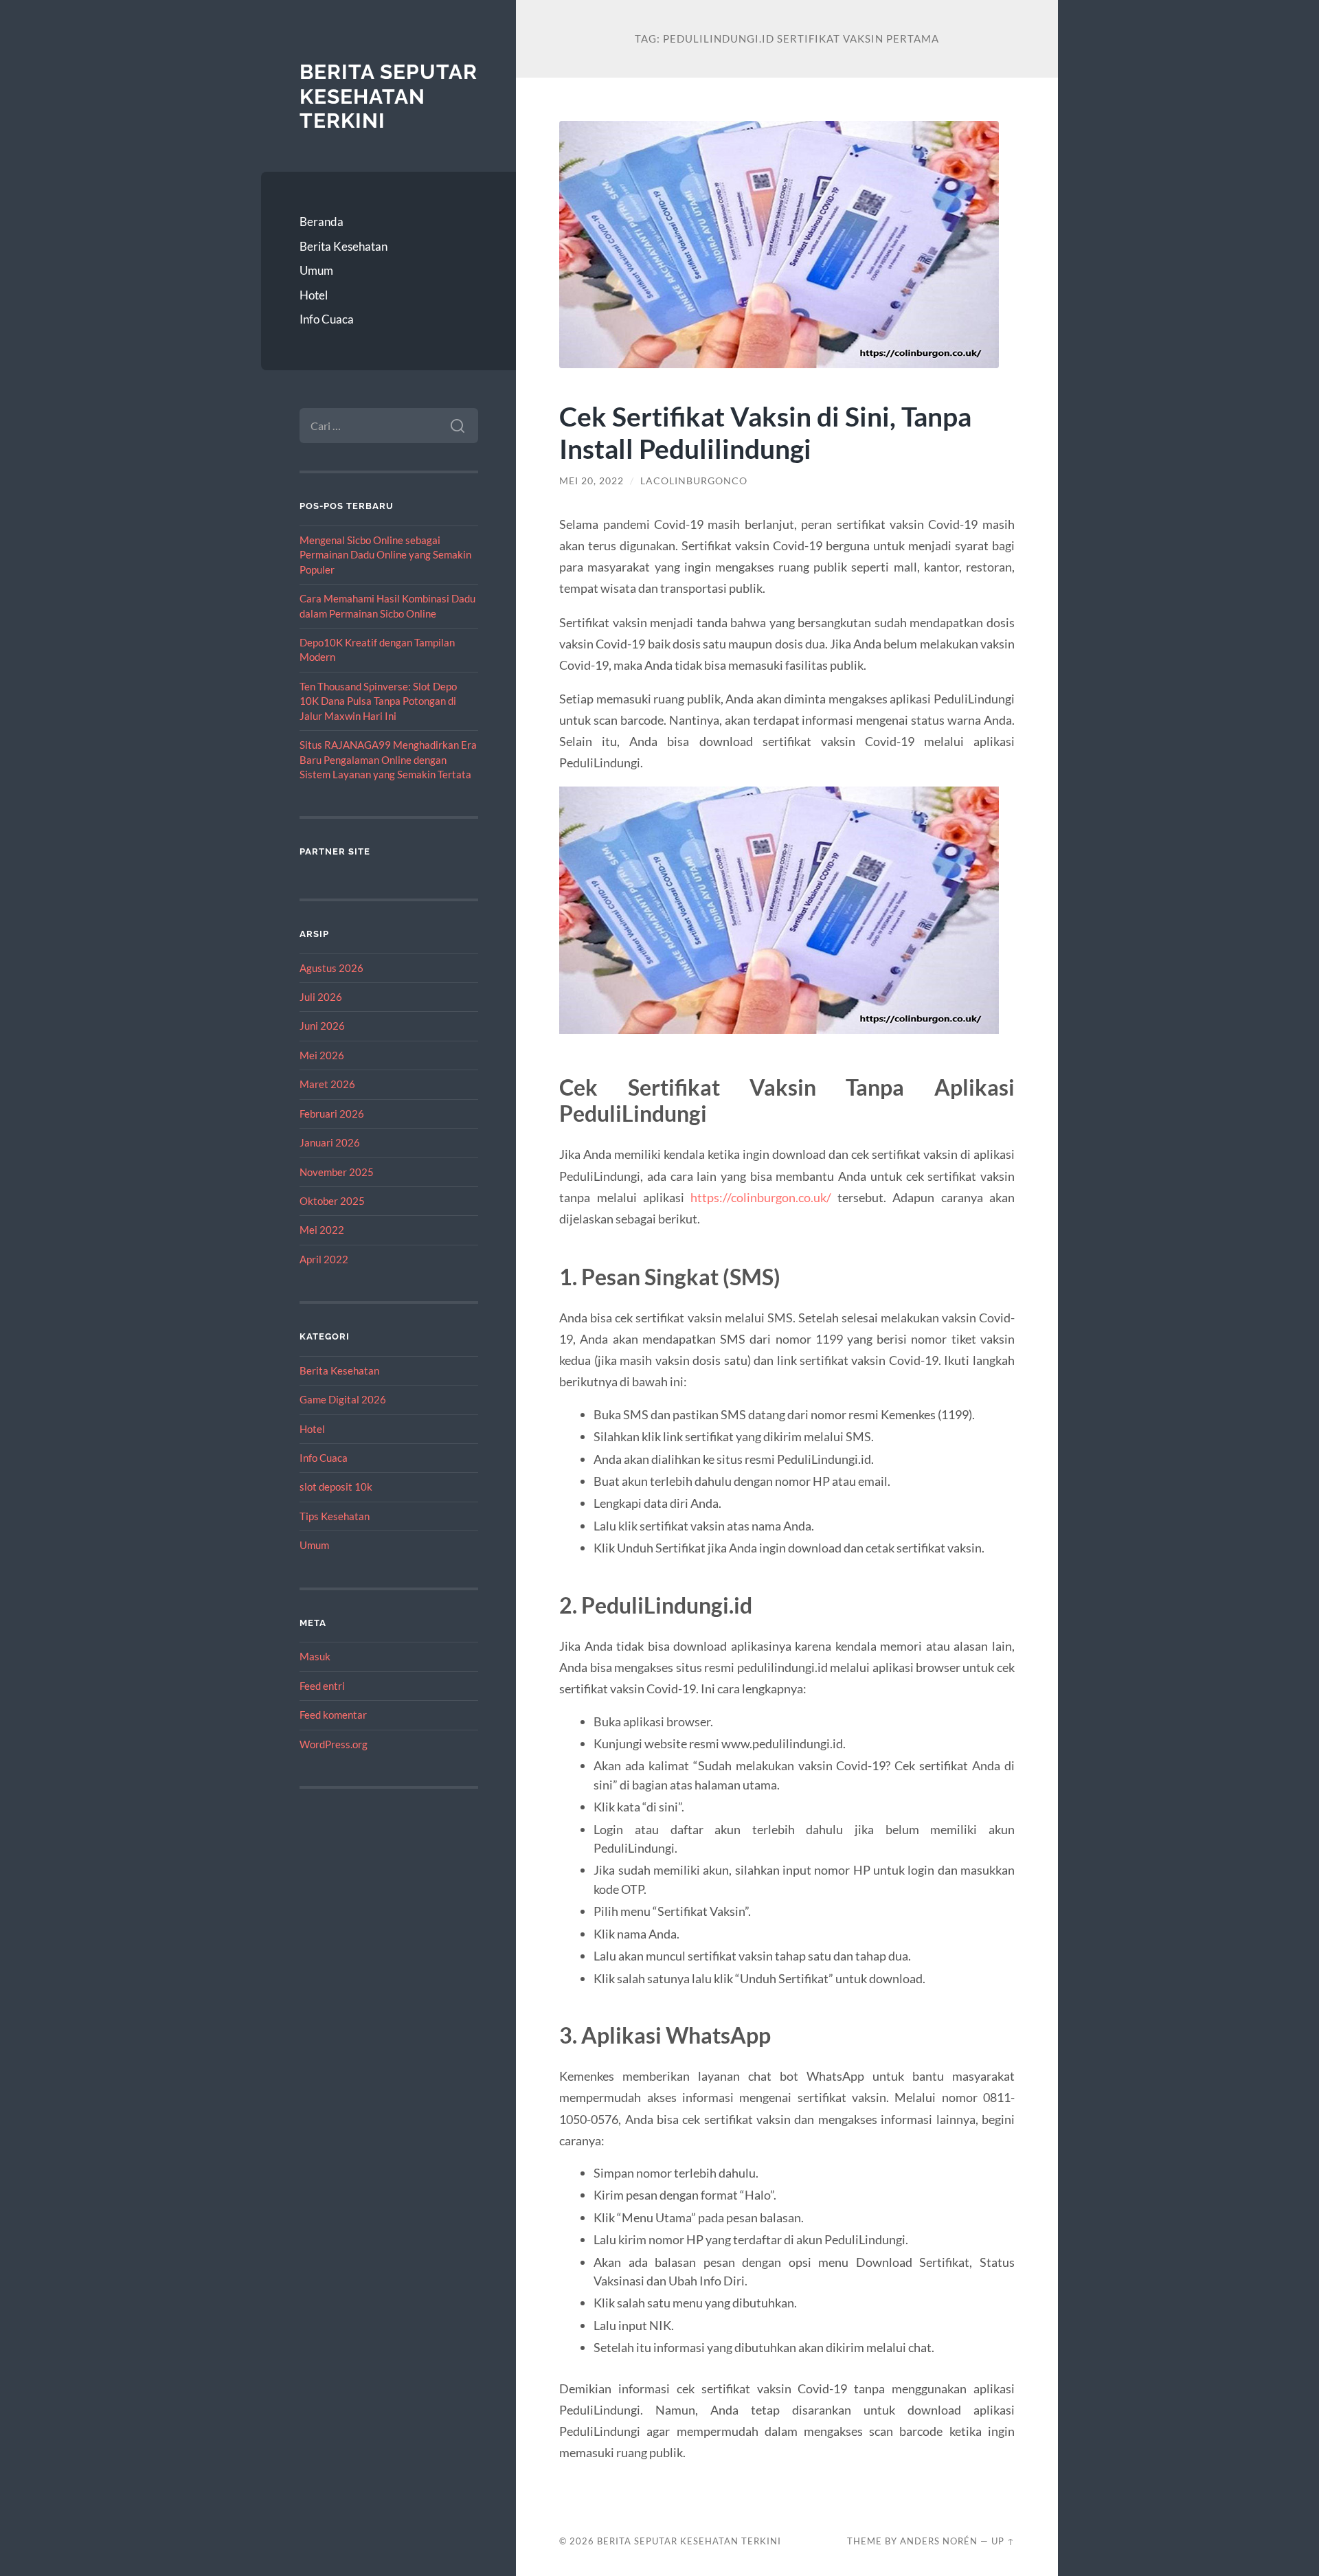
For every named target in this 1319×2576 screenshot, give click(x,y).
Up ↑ (1003, 2541)
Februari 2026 (332, 1114)
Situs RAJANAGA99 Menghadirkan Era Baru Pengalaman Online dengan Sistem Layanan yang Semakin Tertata (388, 759)
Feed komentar (333, 1715)
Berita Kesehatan (343, 246)
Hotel (314, 295)
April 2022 (324, 1259)
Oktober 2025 (332, 1201)
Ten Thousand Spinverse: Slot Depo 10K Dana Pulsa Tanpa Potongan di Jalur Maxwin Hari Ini (378, 701)
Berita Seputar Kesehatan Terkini (388, 96)
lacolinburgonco (694, 481)
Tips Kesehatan (335, 1516)
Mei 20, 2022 (591, 481)
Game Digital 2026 (343, 1399)
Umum (316, 270)
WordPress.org (334, 1744)
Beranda (322, 222)
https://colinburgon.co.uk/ (761, 1197)
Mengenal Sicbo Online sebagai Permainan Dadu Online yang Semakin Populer (385, 555)
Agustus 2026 (331, 968)
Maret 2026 (327, 1084)
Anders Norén (939, 2541)
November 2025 (337, 1172)
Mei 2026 (322, 1055)
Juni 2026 (322, 1026)
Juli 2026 (321, 997)
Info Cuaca (327, 319)
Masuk (315, 1656)
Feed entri (322, 1686)
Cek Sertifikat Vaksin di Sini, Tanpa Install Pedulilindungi (765, 432)
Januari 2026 (330, 1142)
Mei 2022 (322, 1230)
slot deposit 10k (336, 1487)
